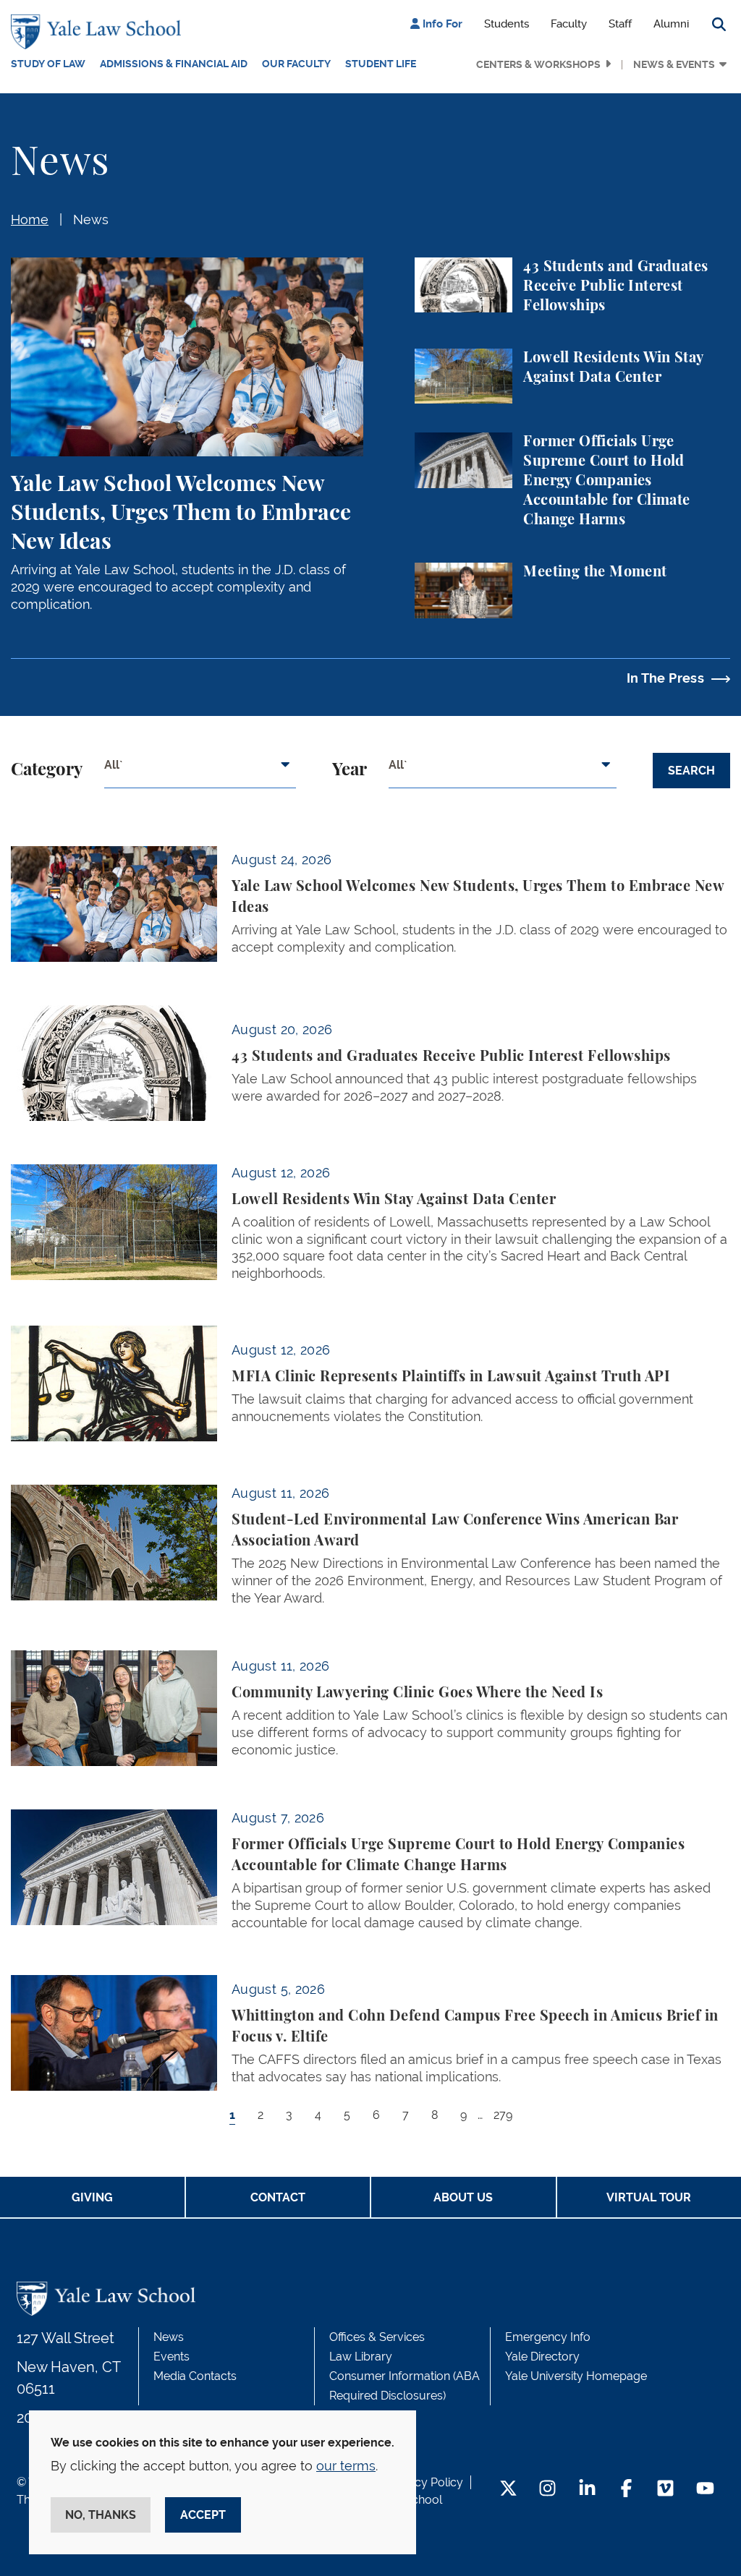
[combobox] (200, 770)
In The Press (665, 678)
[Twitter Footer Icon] (508, 2490)
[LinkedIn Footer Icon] (587, 2490)
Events (172, 2357)
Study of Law (48, 64)
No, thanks (101, 2515)
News (91, 219)
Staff (620, 24)
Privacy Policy (425, 2482)
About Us (463, 2197)
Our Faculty (296, 64)
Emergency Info (548, 2337)
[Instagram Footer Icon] (547, 2490)
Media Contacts (195, 2376)
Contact (278, 2197)
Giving (92, 2197)
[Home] (99, 32)
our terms (346, 2466)
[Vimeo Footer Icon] (665, 2490)
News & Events (674, 64)
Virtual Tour (649, 2197)
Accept (203, 2515)
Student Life (381, 64)
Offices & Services (377, 2337)
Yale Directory (542, 2357)
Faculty (569, 24)
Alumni (671, 24)
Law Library (361, 2357)
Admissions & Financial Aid (174, 64)
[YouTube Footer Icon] (705, 2490)
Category (47, 770)
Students (507, 24)
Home (30, 219)
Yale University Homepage (576, 2376)
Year (350, 770)
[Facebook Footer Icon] (626, 2490)
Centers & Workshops (538, 64)
